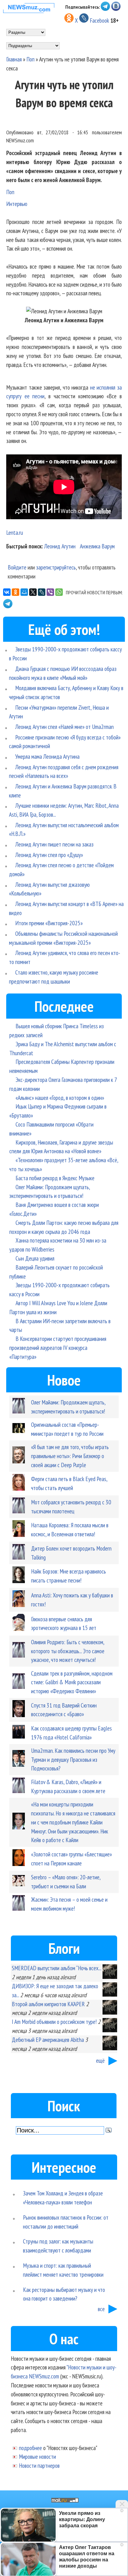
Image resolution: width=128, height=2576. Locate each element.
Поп (30, 59)
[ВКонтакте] (7, 592)
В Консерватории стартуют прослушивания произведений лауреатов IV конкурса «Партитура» (58, 1348)
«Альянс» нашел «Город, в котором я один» (60, 1098)
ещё (100, 2060)
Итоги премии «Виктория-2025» (49, 923)
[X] (33, 592)
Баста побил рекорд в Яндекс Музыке (55, 1178)
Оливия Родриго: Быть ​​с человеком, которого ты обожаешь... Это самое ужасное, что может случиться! (68, 1651)
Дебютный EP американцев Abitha (48, 2040)
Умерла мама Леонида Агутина (47, 756)
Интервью (17, 204)
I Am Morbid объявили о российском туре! (54, 2022)
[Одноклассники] (16, 592)
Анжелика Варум (97, 546)
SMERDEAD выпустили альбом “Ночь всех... (56, 1968)
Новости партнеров (39, 2465)
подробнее (30, 2448)
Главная (14, 59)
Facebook (99, 20)
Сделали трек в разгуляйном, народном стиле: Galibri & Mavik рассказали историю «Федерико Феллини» (72, 1682)
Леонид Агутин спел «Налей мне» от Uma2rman (64, 727)
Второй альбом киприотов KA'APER (48, 2004)
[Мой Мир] (24, 592)
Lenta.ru (15, 532)
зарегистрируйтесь (56, 567)
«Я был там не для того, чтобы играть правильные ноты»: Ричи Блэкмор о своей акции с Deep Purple (70, 1456)
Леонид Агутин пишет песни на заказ (54, 844)
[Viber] (50, 592)
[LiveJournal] (42, 592)
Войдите (17, 567)
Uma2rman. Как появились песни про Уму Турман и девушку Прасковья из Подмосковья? (73, 1759)
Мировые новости (37, 2456)
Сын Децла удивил (35, 1258)
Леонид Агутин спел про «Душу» (49, 855)
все (101, 2309)
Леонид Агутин (60, 546)
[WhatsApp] (59, 592)
